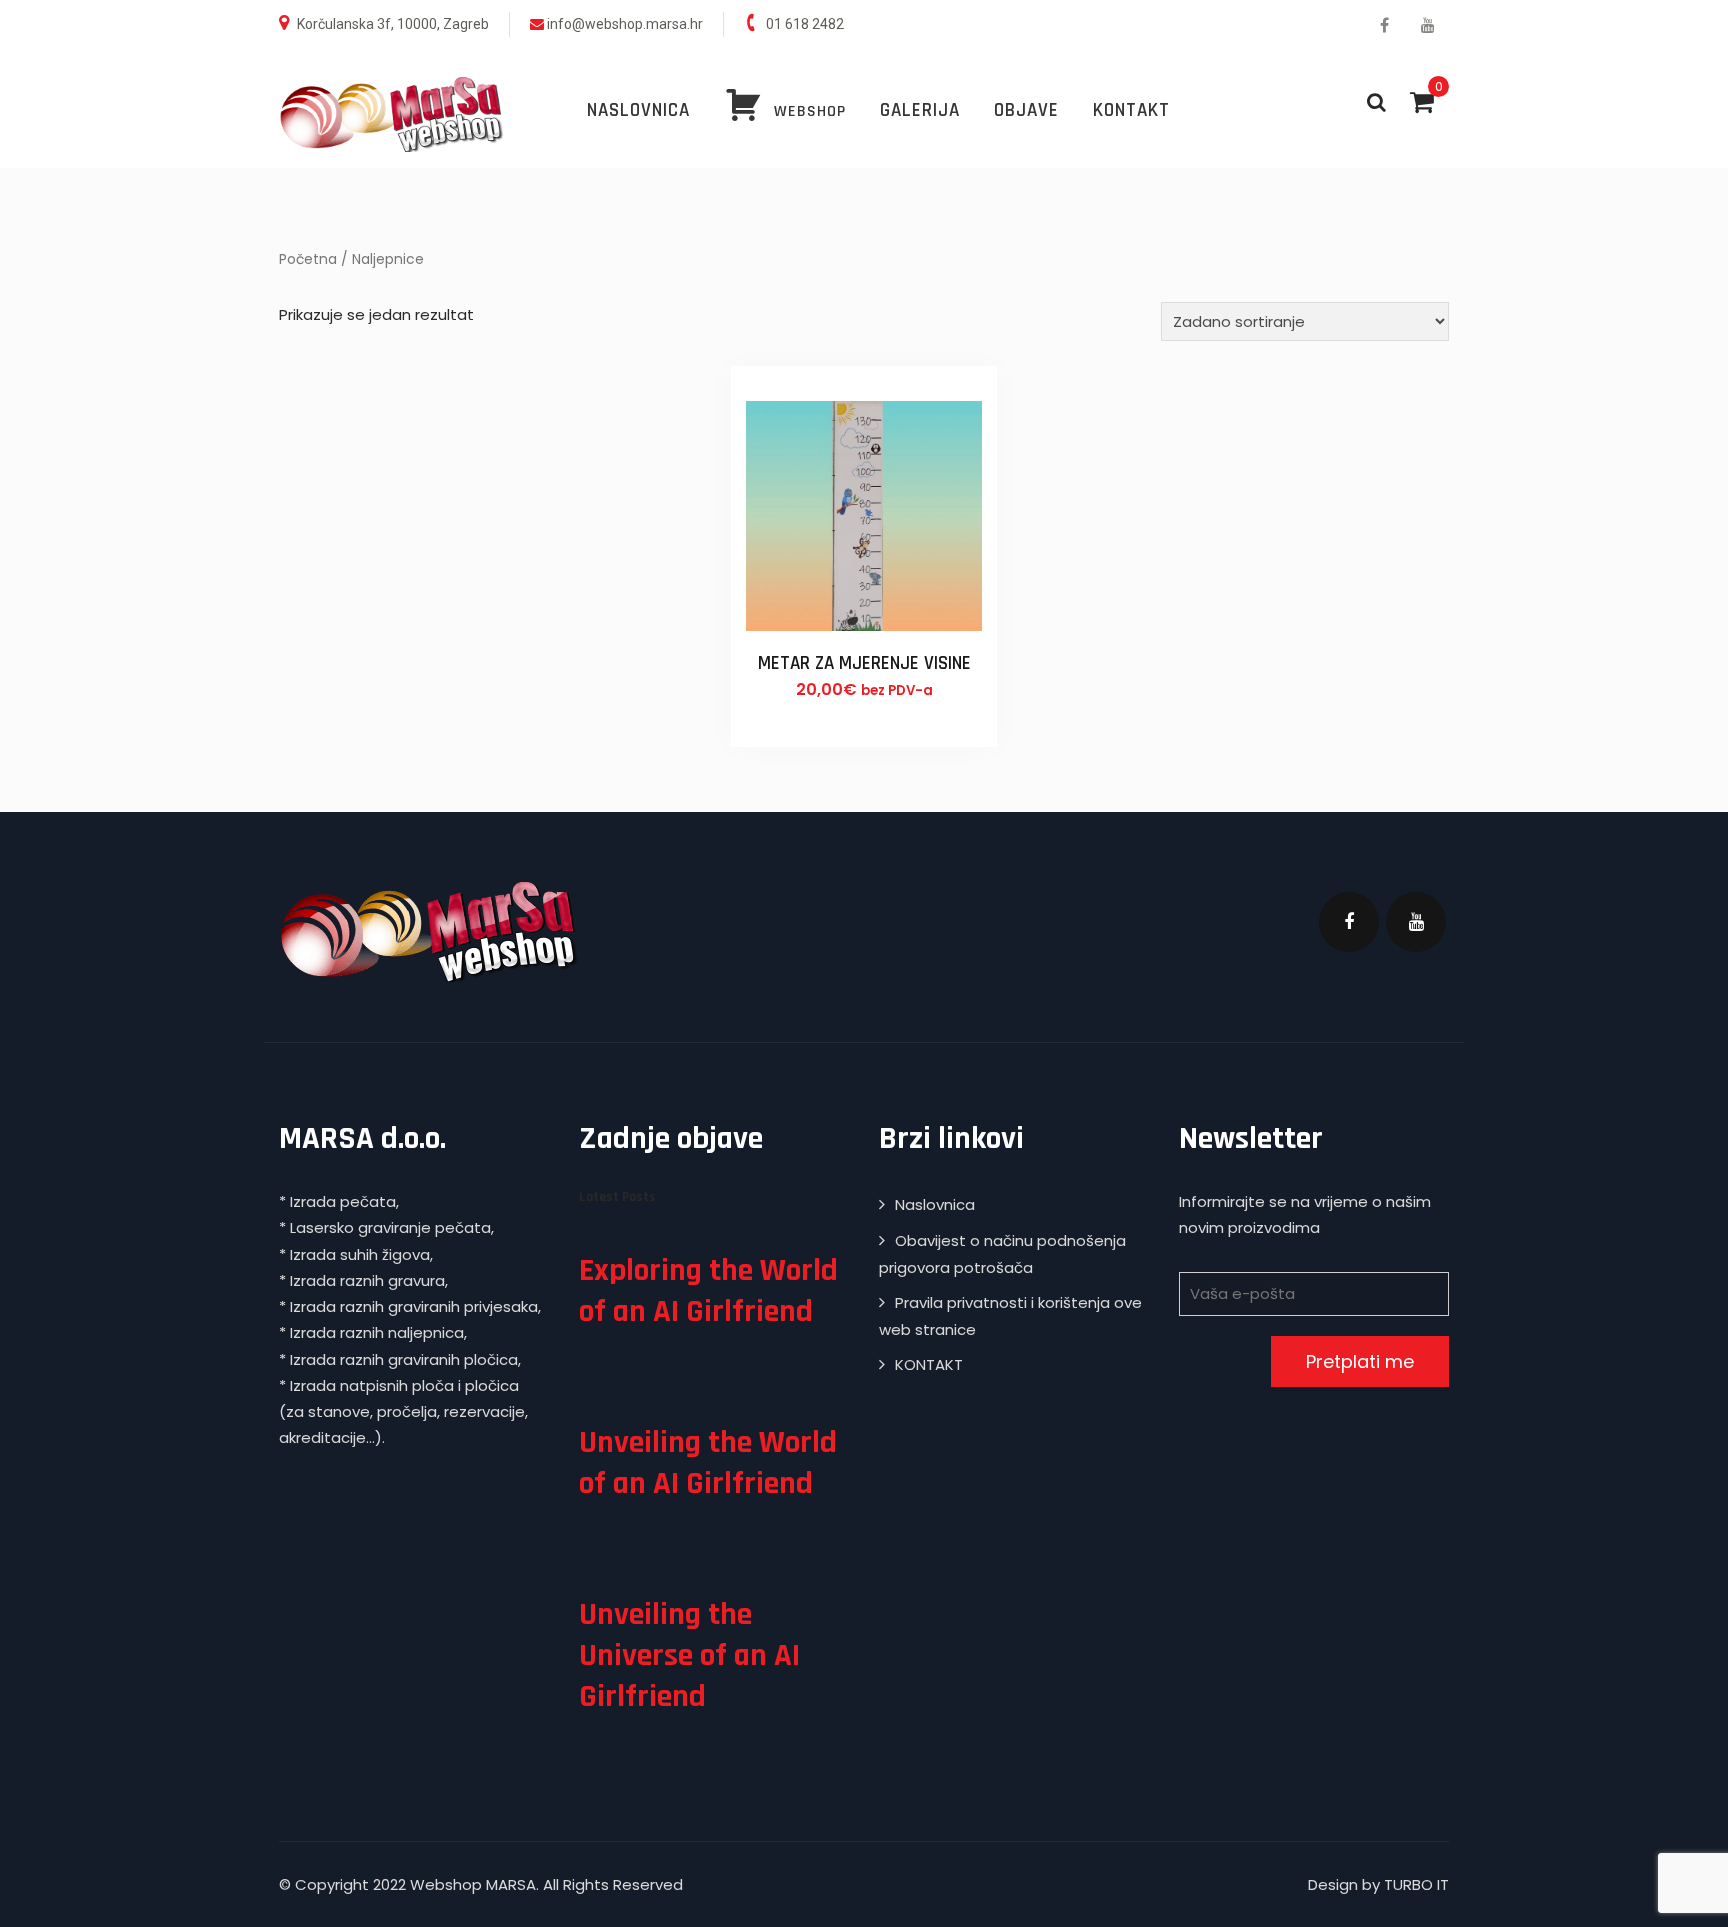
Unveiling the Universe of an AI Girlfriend (689, 1655)
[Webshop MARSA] (391, 114)
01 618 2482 (805, 24)
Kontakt (1131, 110)
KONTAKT (929, 1364)
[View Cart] (1422, 102)
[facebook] (1384, 25)
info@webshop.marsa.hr (625, 24)
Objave (1026, 110)
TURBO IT (1416, 1884)
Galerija (920, 110)
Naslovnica (638, 110)
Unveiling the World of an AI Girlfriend (708, 1463)
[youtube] (1427, 25)
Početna (308, 259)
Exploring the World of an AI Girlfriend (708, 1291)
